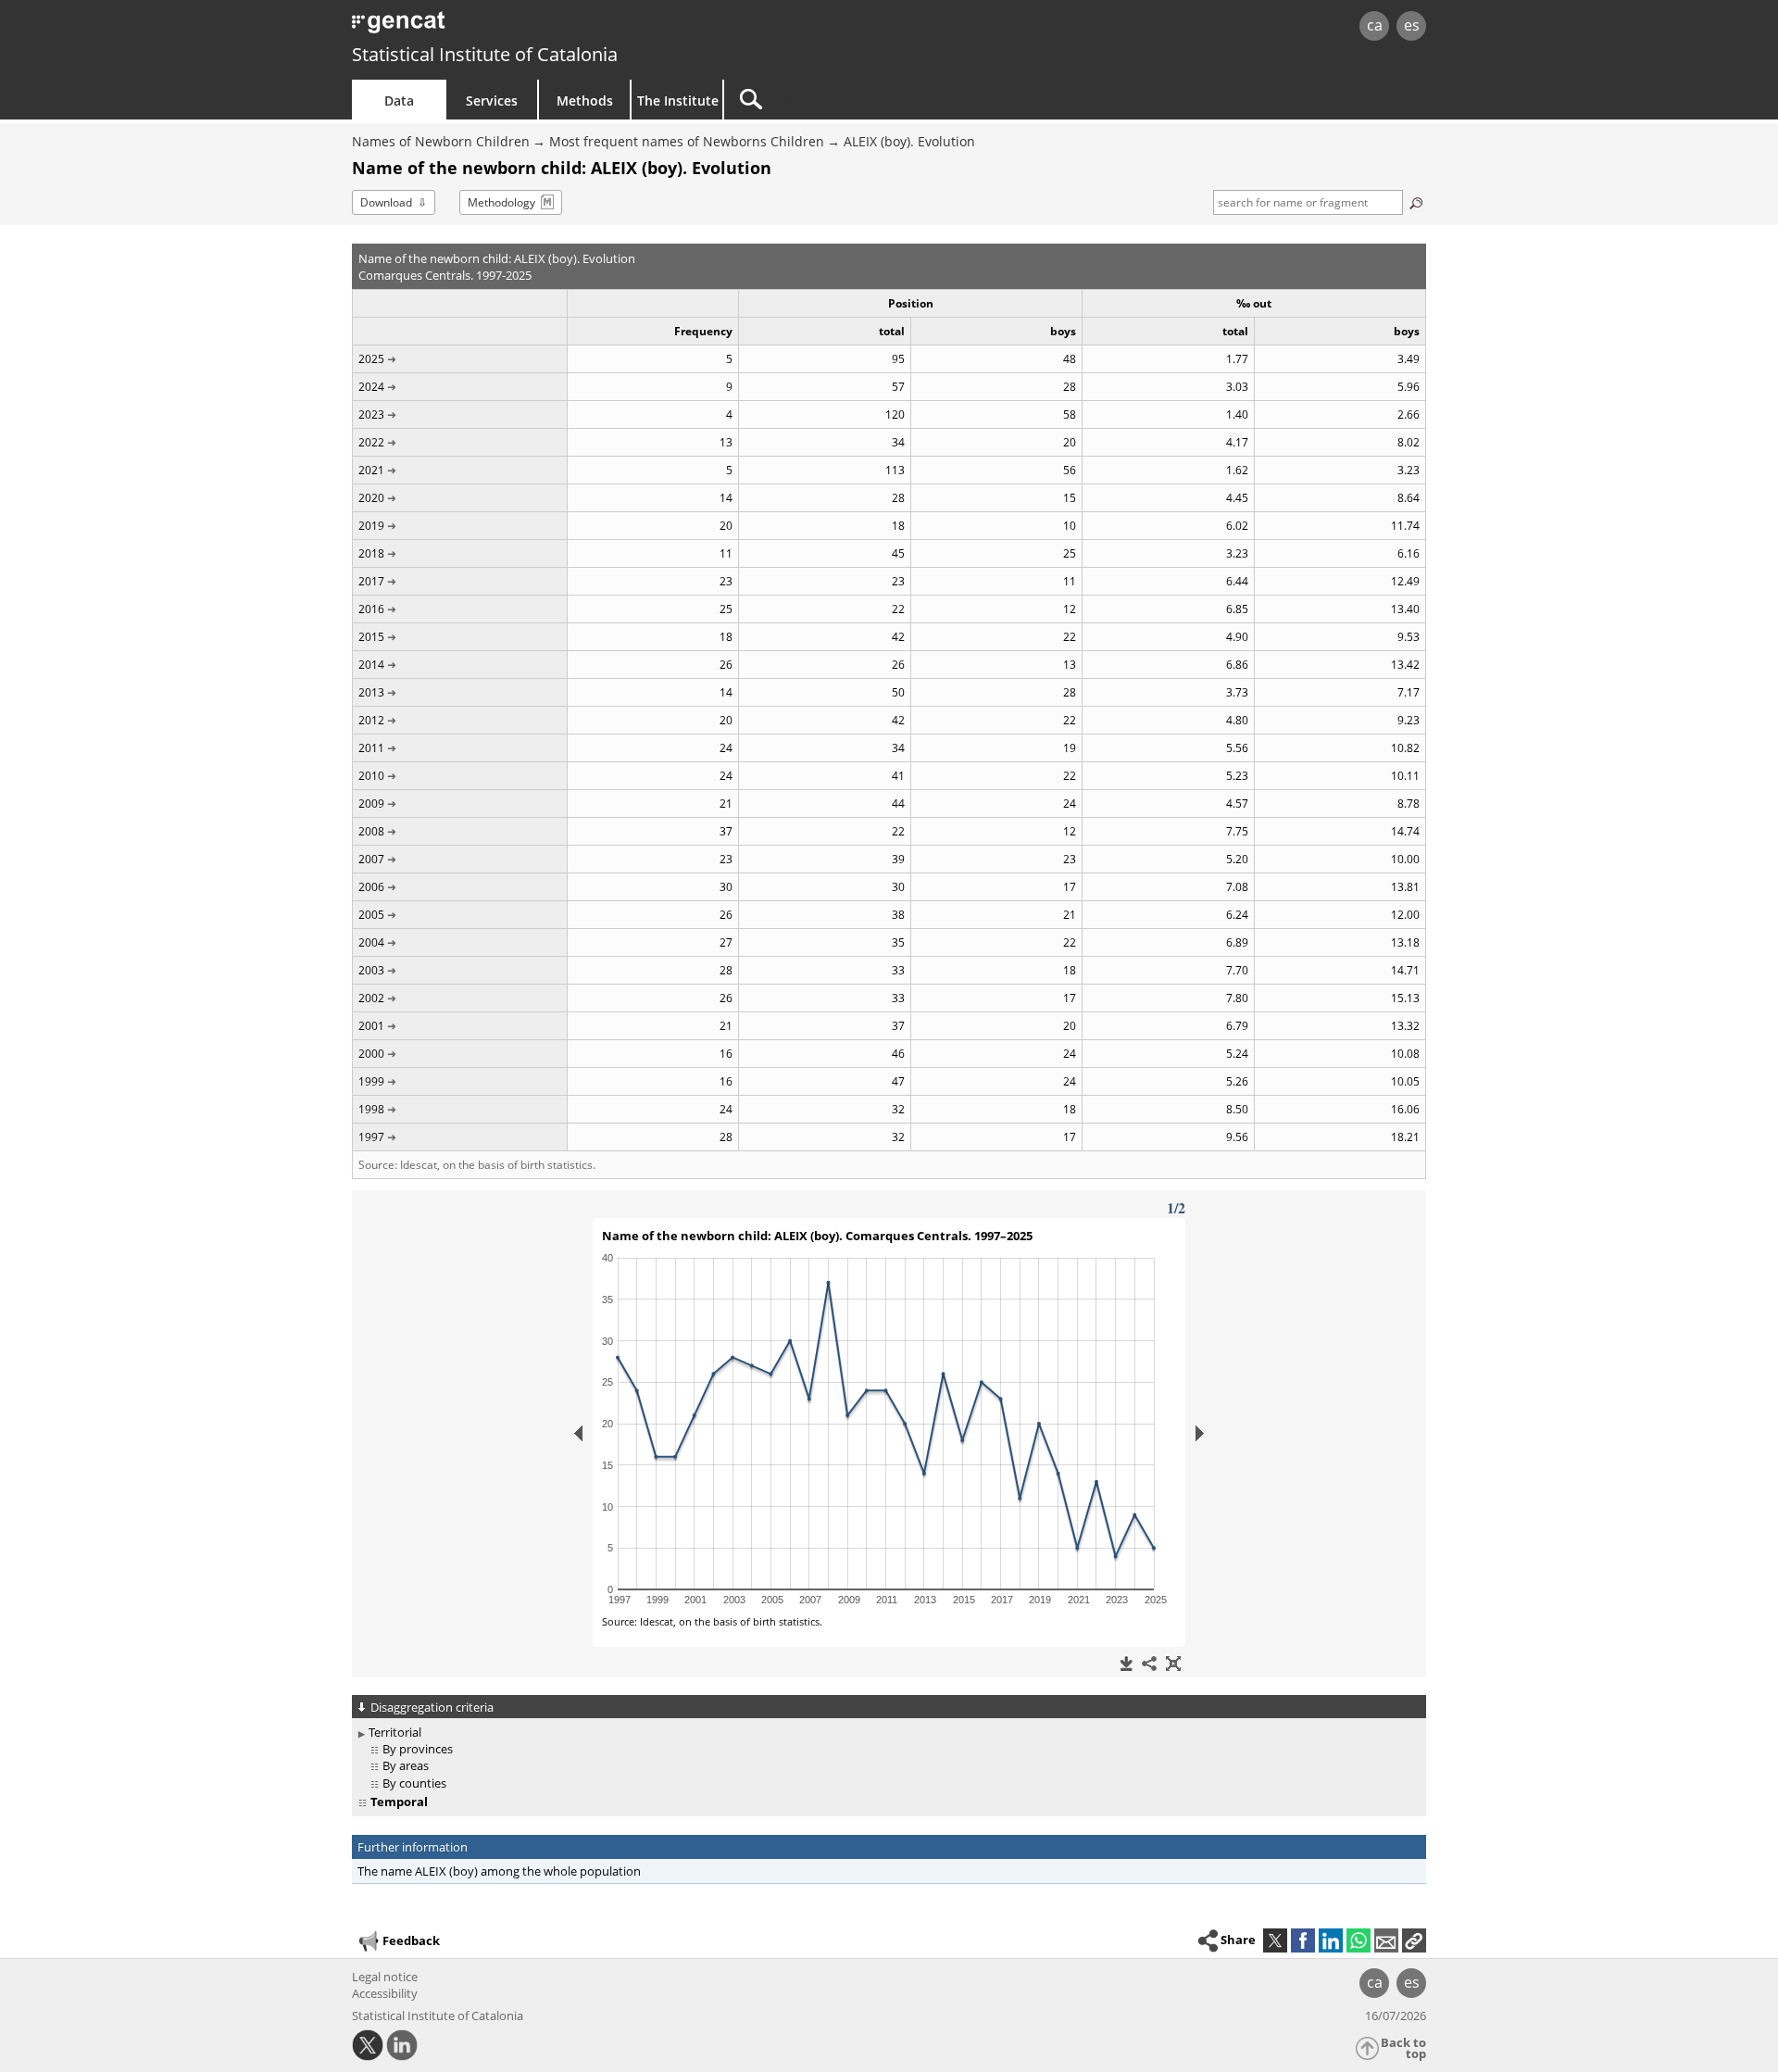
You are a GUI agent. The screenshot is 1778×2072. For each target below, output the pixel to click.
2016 (371, 609)
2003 (371, 970)
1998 (371, 1109)
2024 (371, 387)
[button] (1414, 1940)
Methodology (501, 202)
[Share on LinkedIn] (1331, 1940)
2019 (371, 526)
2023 (371, 414)
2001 (371, 1026)
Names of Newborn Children (441, 141)
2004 (371, 942)
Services (492, 100)
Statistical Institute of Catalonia (485, 54)
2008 (371, 831)
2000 (371, 1054)
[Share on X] (1275, 1940)
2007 (371, 859)
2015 (371, 637)
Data (399, 100)
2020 (371, 498)
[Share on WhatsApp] (1359, 1940)
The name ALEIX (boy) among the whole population (499, 1871)
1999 (371, 1081)
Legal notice (385, 1977)
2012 (371, 720)
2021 (371, 470)
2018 (371, 553)
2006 (371, 887)
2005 (371, 915)
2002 (371, 998)
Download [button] (386, 202)
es (1412, 25)
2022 (371, 442)
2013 (371, 692)
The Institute (678, 100)
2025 (371, 359)
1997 (371, 1137)
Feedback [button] (411, 1940)
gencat (567, 27)
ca (1375, 25)
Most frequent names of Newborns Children (687, 141)
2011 (371, 748)
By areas (406, 1765)
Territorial (395, 1732)
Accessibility (385, 1993)
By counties (414, 1783)
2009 (371, 804)
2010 (371, 776)
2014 (371, 665)
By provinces (418, 1749)
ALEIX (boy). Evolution (909, 141)
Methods (585, 100)
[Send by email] (1386, 1940)
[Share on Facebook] (1303, 1940)
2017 (371, 581)
